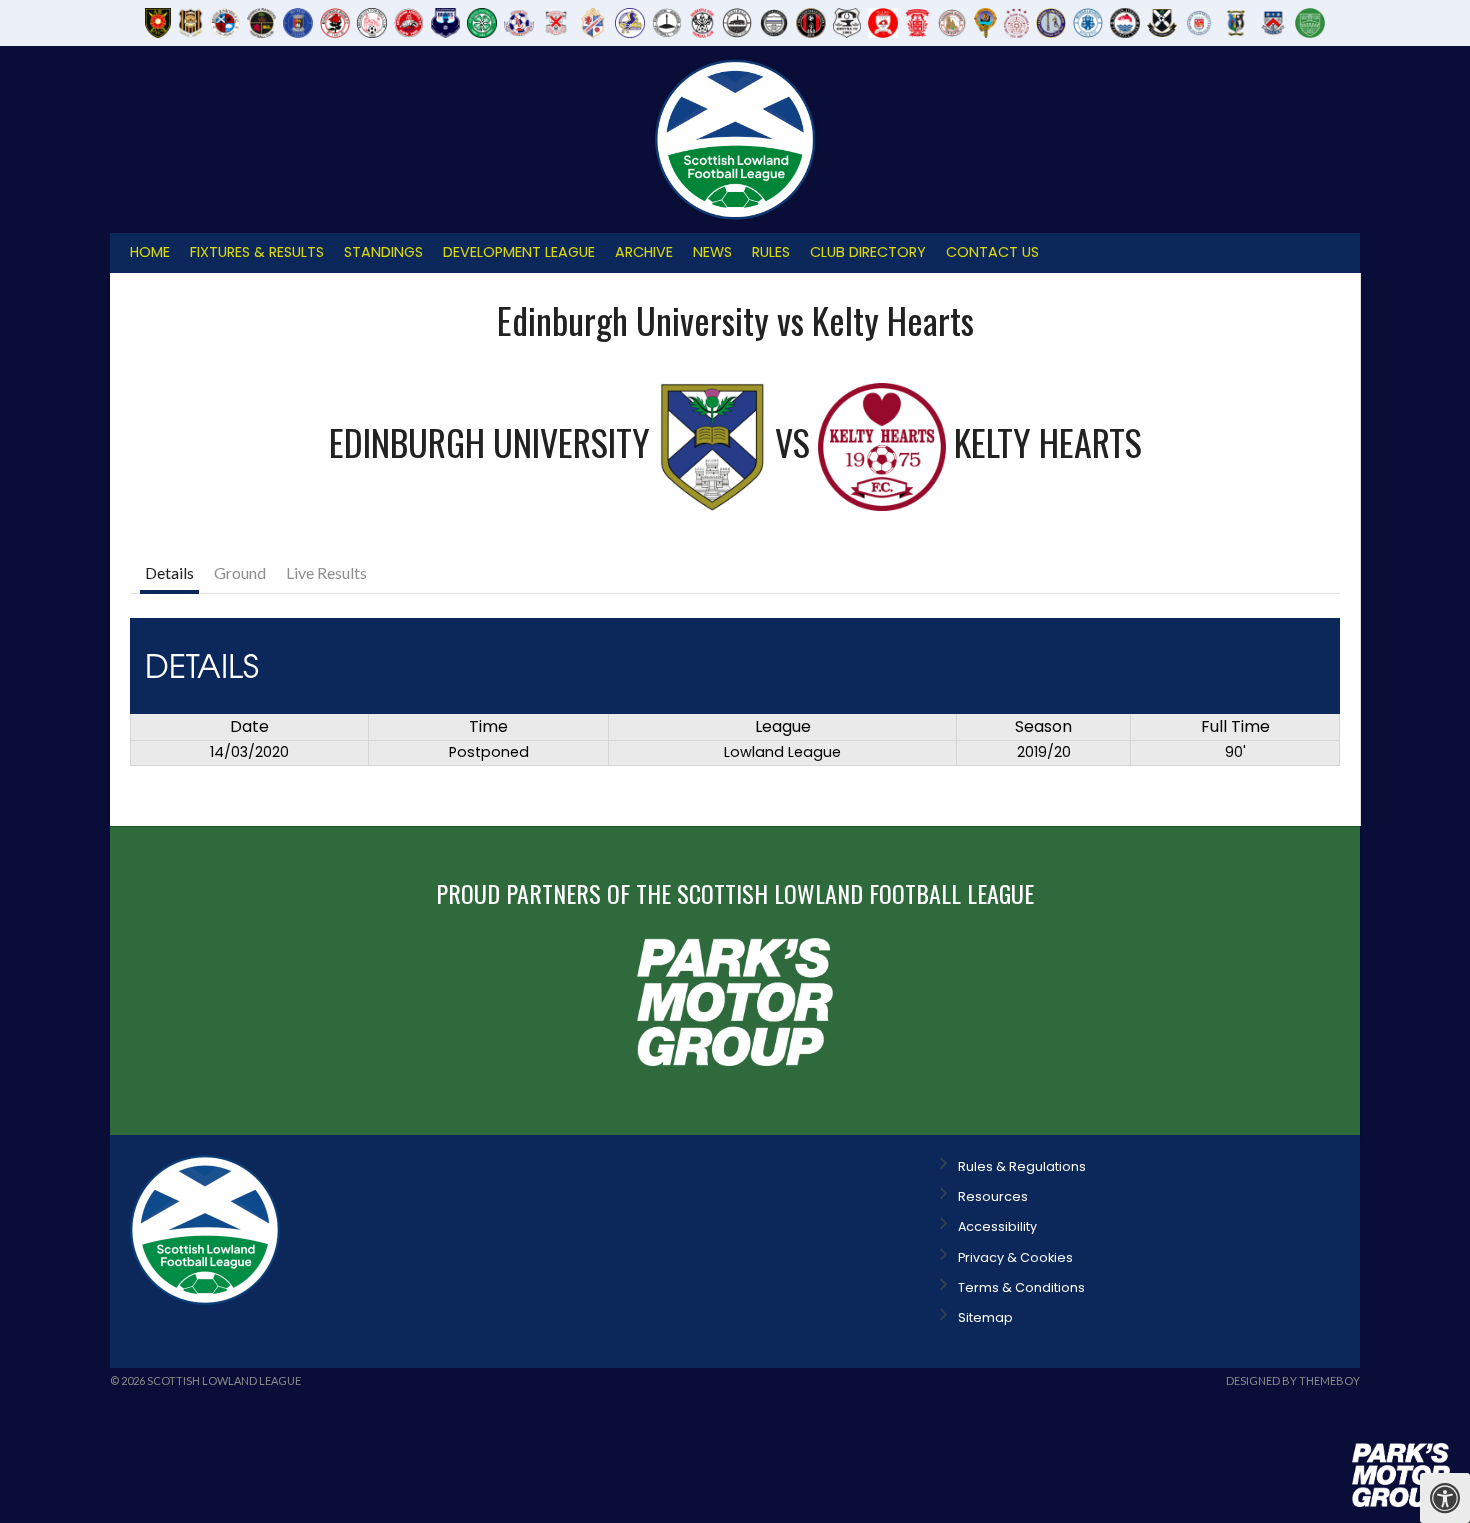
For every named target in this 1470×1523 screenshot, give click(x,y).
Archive (644, 252)
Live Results (326, 572)
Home (150, 252)
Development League (519, 252)
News (712, 252)
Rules (771, 252)
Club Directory (868, 252)
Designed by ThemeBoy (1293, 1380)
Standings (383, 252)
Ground (240, 572)
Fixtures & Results (257, 252)
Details (169, 572)
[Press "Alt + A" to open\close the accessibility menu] (1445, 1498)
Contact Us (992, 252)
